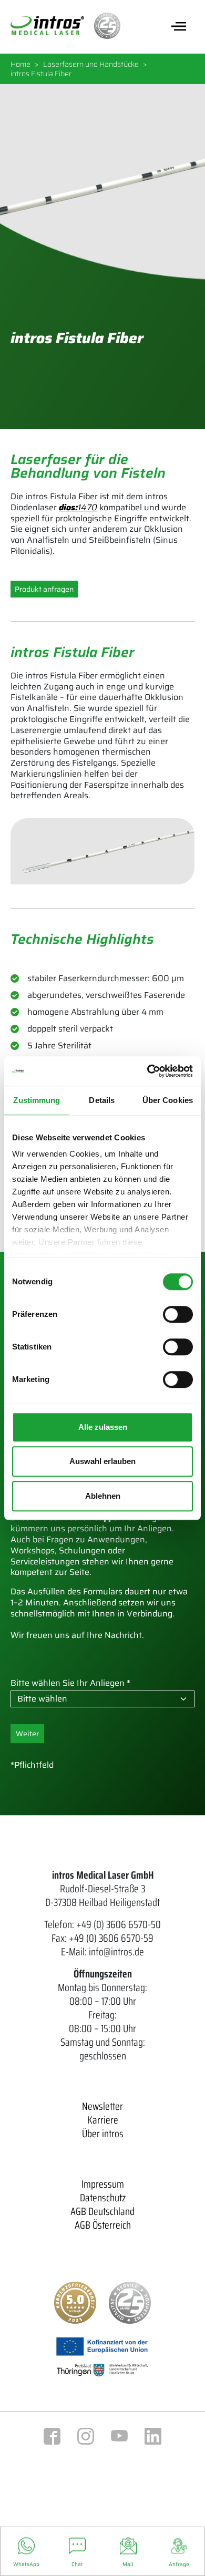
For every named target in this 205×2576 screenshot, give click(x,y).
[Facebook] (52, 2435)
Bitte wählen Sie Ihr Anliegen (68, 1683)
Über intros (103, 2134)
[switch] (178, 1314)
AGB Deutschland (102, 2211)
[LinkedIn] (153, 2435)
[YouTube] (119, 2435)
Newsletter (102, 2106)
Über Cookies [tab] (168, 1100)
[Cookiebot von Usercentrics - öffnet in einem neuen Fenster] (147, 1071)
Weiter (27, 1734)
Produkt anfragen (44, 589)
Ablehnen (103, 1496)
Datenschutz (103, 2198)
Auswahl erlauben (102, 1461)
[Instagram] (86, 2435)
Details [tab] (102, 1100)
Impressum (103, 2184)
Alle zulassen (103, 1427)
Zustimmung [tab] (37, 1100)
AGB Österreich (103, 2225)
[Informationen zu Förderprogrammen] (102, 2356)
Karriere (103, 2120)
